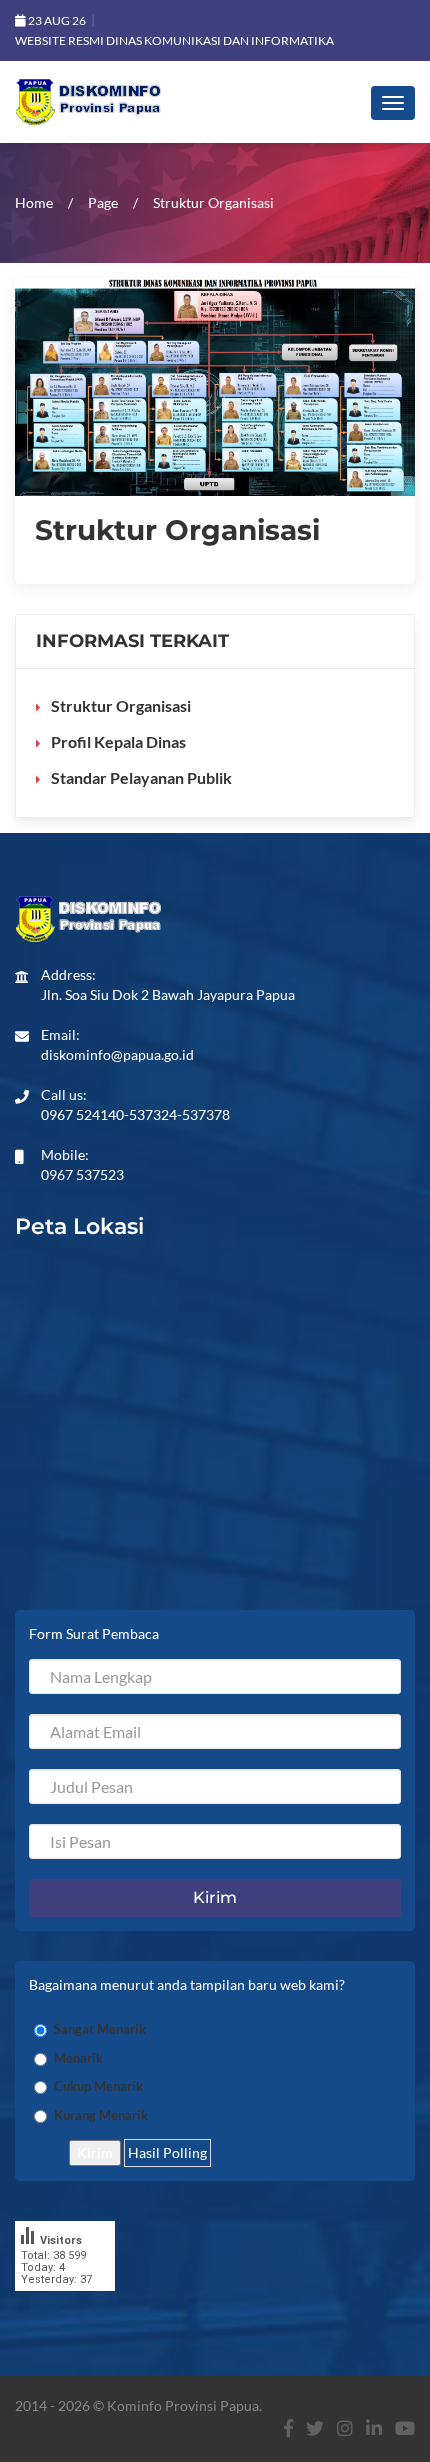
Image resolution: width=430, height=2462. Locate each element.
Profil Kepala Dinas (118, 741)
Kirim (95, 2152)
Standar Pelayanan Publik (141, 777)
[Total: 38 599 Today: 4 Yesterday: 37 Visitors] (65, 2305)
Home (34, 202)
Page (103, 202)
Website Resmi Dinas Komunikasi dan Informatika (174, 40)
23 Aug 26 (56, 20)
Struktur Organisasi (121, 705)
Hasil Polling (167, 2152)
